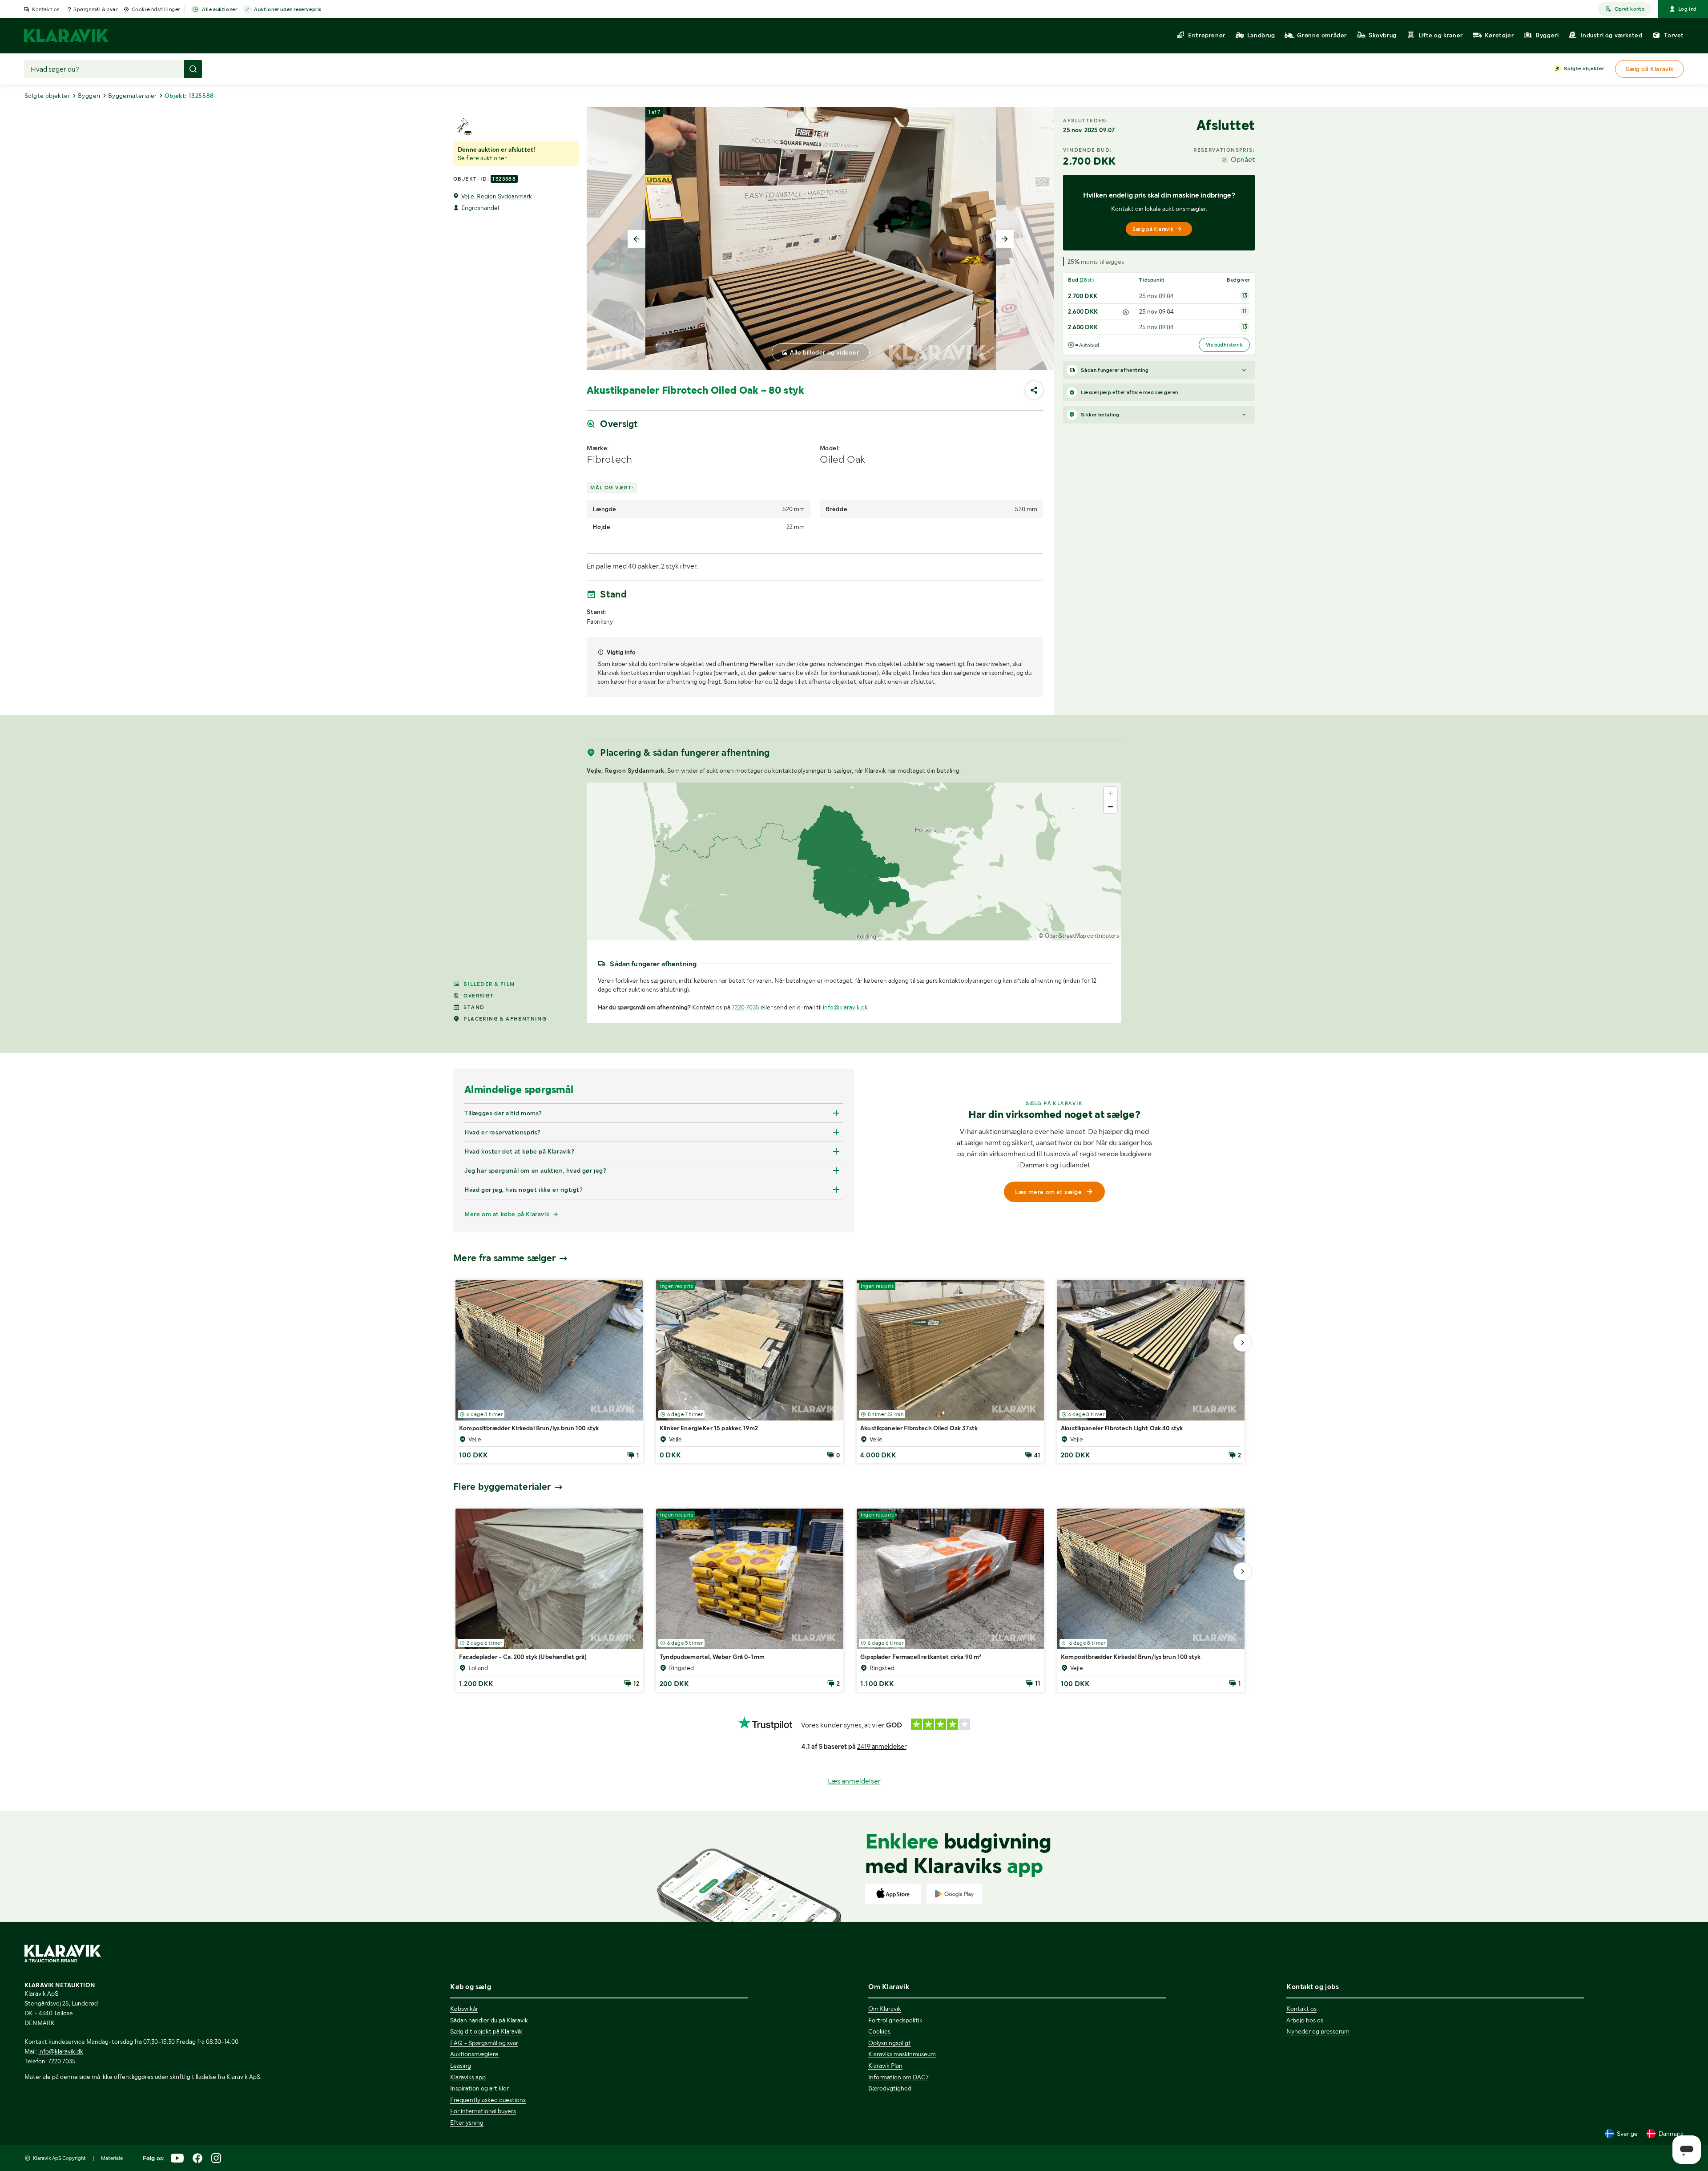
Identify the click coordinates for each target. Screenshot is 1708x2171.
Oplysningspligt (890, 2043)
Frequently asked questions (488, 2100)
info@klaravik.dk (845, 1007)
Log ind (1688, 9)
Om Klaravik (885, 2009)
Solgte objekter (1584, 69)
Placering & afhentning (505, 1019)
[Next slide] (1005, 239)
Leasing (461, 2066)
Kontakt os (46, 9)
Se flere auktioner (482, 158)
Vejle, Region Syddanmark (497, 196)
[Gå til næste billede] (1242, 1343)
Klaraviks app (468, 2077)
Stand (474, 1007)
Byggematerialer (133, 96)
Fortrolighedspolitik (895, 2020)
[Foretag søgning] (193, 69)
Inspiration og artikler (479, 2088)
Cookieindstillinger (156, 9)
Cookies (879, 2031)
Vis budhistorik (1224, 345)
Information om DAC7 (898, 2077)
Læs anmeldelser (854, 1781)
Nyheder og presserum (1318, 2031)
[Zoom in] (1110, 793)
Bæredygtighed (890, 2088)
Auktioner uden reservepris (288, 9)
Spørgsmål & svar (96, 9)
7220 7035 (745, 1007)
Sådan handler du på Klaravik (489, 2020)
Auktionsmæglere (474, 2054)
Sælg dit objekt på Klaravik (486, 2031)
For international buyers (483, 2111)
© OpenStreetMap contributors (1079, 936)
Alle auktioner (220, 9)
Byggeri (89, 96)
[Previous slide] (636, 239)
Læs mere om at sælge (1048, 1192)
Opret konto (1630, 9)
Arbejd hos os (1305, 2020)
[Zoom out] (1110, 806)
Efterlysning (467, 2123)
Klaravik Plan (885, 2066)
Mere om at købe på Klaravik (507, 1214)
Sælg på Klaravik (1153, 229)
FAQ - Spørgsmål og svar (484, 2043)
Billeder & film (489, 984)
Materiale (112, 2158)
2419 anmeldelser (882, 1747)
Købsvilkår (464, 2009)
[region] (854, 862)
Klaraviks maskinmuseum (902, 2054)
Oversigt (479, 996)
